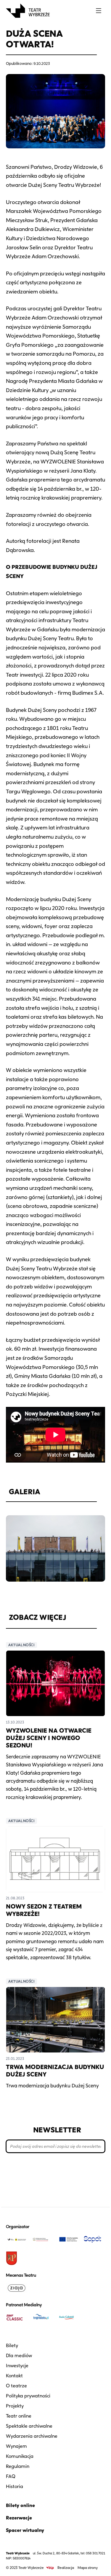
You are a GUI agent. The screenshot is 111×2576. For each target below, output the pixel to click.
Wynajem (16, 2446)
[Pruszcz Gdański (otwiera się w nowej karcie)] (17, 2258)
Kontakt (14, 2376)
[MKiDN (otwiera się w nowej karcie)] (43, 2239)
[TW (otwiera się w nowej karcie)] (17, 2239)
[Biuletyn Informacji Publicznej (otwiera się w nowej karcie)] (50, 2568)
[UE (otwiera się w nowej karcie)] (69, 2239)
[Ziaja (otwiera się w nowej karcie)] (17, 2288)
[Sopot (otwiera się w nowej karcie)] (94, 2239)
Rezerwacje (19, 2518)
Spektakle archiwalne (29, 2426)
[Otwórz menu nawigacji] (99, 11)
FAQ (11, 2476)
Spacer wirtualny (25, 2530)
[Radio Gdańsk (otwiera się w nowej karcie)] (69, 2317)
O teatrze (16, 2386)
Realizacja (66, 2568)
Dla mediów (19, 2356)
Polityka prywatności (28, 2396)
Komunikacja (20, 2456)
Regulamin (18, 2466)
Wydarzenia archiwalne (32, 2436)
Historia (15, 2486)
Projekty (15, 2406)
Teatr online (19, 2416)
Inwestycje (17, 2366)
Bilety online (20, 2505)
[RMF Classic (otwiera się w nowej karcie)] (17, 2317)
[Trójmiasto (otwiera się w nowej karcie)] (43, 2317)
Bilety (12, 2345)
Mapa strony (88, 2568)
